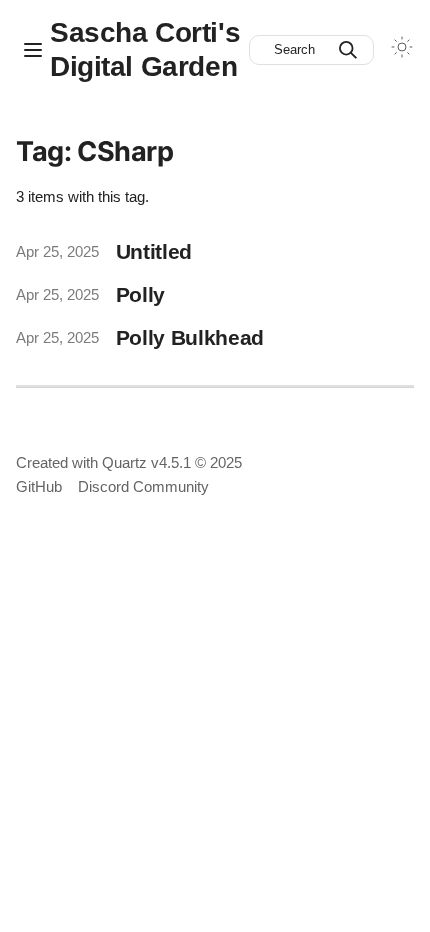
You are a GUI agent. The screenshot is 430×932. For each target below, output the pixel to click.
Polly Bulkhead (190, 338)
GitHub (39, 486)
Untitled (154, 252)
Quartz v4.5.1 (146, 462)
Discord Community (143, 486)
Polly (140, 295)
